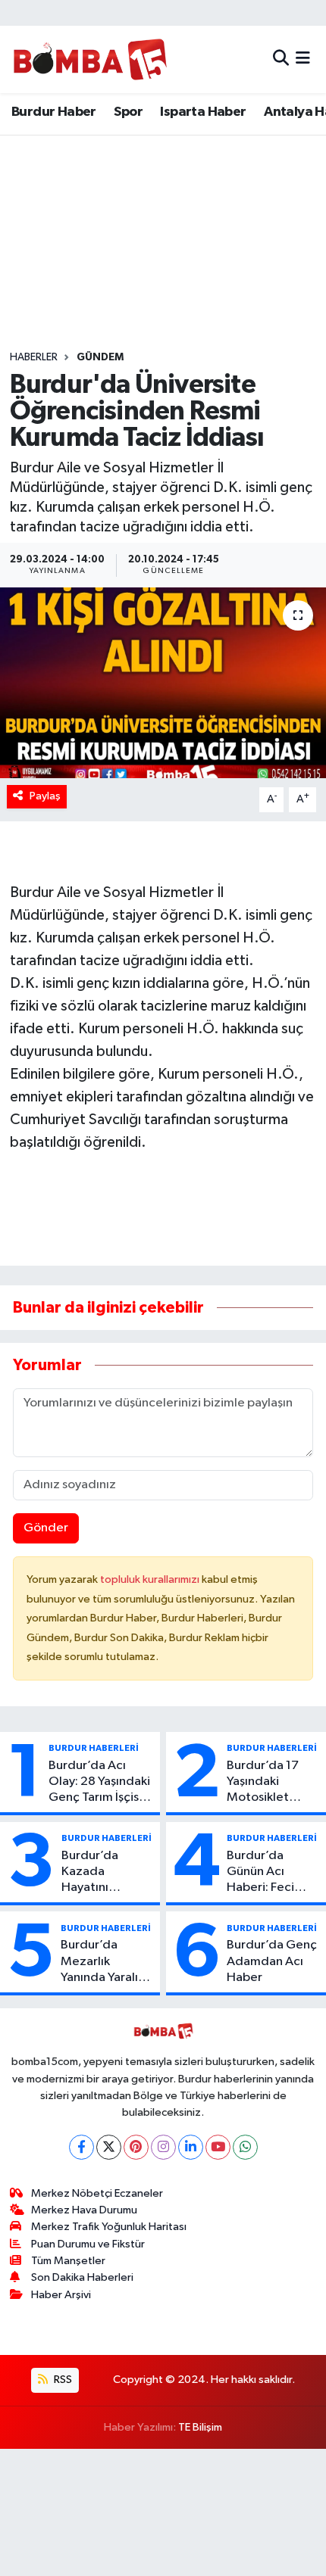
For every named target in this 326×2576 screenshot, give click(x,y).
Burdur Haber (54, 112)
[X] (109, 2147)
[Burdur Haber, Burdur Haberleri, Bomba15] (90, 59)
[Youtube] (218, 2147)
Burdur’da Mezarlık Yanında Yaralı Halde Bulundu (102, 1962)
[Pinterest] (136, 2147)
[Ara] (281, 59)
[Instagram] (163, 2147)
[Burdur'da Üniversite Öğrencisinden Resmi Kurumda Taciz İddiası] (163, 683)
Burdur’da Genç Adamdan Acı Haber (272, 1961)
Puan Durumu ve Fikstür (88, 2244)
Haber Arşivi (61, 2295)
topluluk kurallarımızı (151, 1579)
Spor (128, 112)
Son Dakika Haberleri (82, 2277)
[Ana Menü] (303, 59)
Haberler (34, 357)
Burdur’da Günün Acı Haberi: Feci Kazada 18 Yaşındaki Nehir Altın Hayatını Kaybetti (270, 1873)
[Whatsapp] (245, 2147)
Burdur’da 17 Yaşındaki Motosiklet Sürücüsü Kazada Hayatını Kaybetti (273, 1783)
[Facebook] (81, 2147)
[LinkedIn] (191, 2147)
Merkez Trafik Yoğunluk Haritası (109, 2227)
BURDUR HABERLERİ (94, 1748)
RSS (62, 2380)
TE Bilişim (200, 2427)
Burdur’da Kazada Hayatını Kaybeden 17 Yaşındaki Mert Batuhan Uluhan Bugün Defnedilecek (105, 1873)
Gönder (46, 1528)
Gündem (100, 357)
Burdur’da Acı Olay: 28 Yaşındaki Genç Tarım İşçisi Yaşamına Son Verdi (99, 1783)
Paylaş (45, 796)
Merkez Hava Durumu (84, 2210)
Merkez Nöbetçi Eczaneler (97, 2193)
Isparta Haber (203, 112)
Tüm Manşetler (68, 2261)
